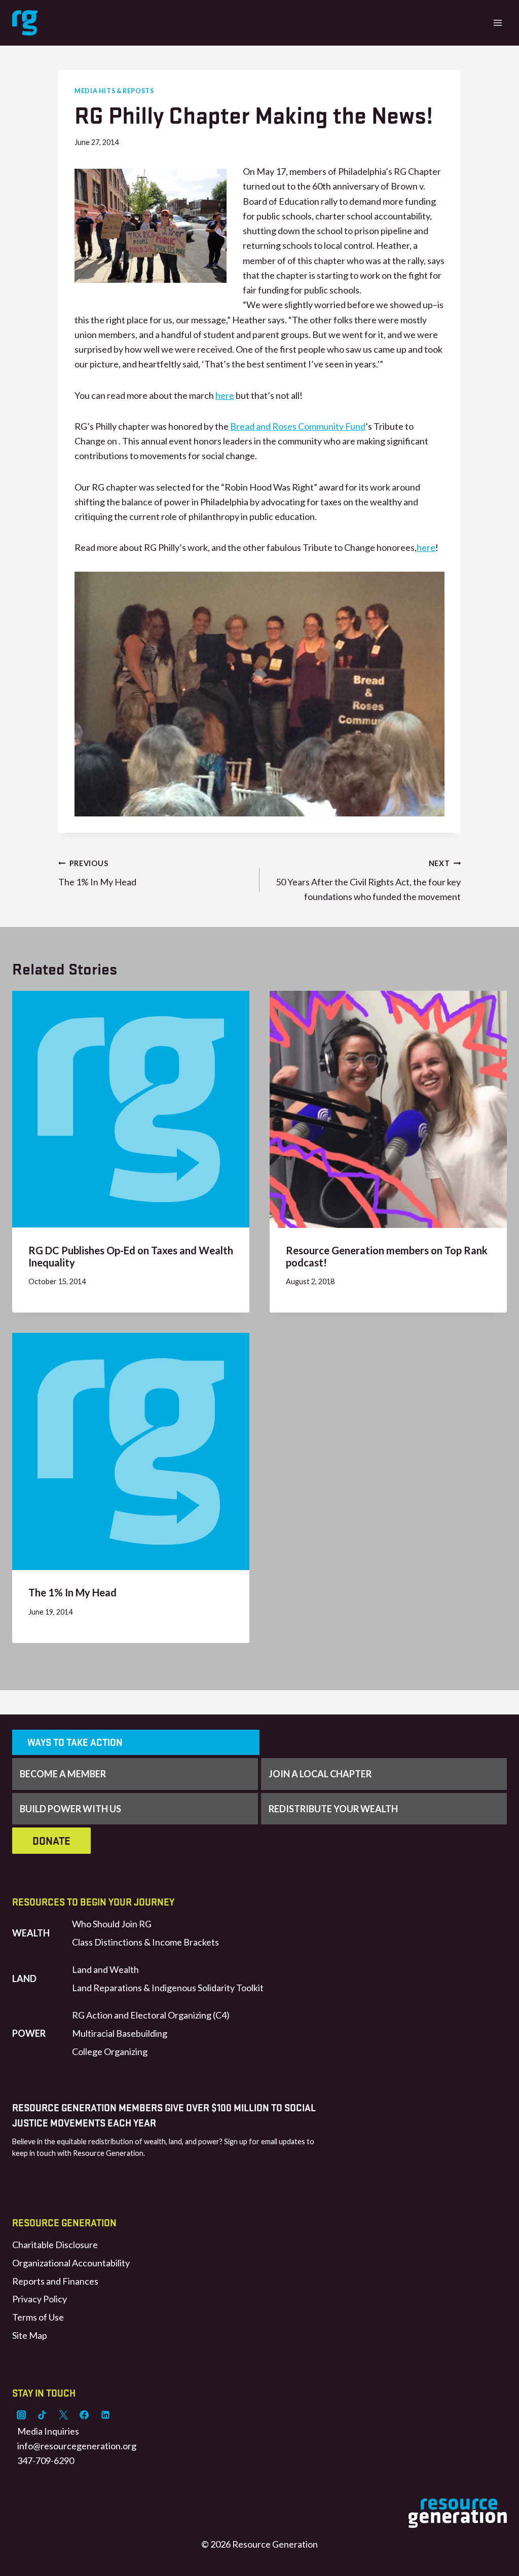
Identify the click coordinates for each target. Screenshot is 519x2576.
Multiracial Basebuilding (120, 2033)
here (225, 395)
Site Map (30, 2335)
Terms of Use (38, 2317)
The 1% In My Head (97, 873)
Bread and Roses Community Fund (298, 426)
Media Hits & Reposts (114, 91)
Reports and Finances (55, 2281)
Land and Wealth (105, 1969)
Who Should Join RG (112, 1924)
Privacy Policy (40, 2299)
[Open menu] (497, 23)
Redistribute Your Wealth (333, 1809)
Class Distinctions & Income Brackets (145, 1942)
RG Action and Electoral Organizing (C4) (151, 2015)
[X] (63, 2415)
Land (24, 1978)
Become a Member (63, 1774)
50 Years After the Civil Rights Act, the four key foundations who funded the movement (368, 881)
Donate (51, 1841)
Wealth (31, 1933)
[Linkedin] (105, 2415)
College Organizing (110, 2051)
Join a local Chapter (320, 1774)
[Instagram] (21, 2415)
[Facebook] (84, 2415)
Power (29, 2033)
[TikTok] (42, 2415)
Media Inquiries (48, 2431)
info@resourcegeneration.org (77, 2446)
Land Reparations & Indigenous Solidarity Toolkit (168, 1988)
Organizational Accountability (71, 2263)
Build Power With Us (70, 1809)
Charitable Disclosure (55, 2245)
